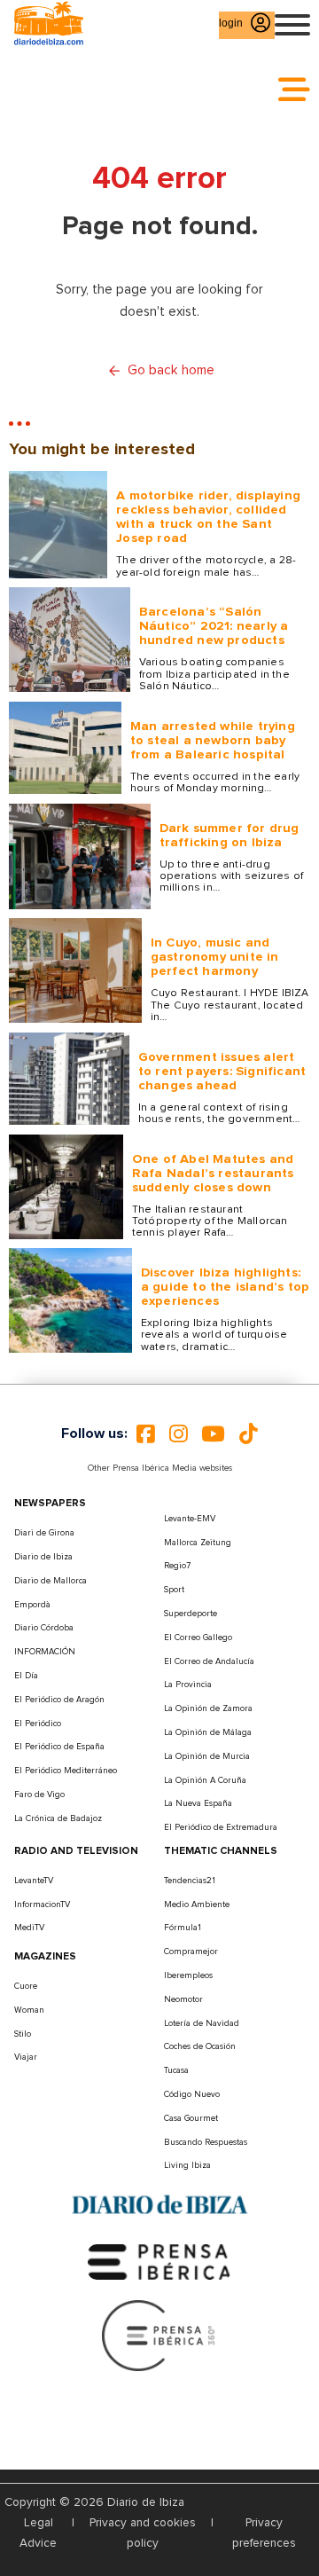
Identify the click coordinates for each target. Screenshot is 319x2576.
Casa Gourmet (191, 2118)
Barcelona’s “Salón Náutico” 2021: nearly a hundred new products (214, 626)
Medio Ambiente (197, 1905)
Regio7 (177, 1566)
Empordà (32, 1605)
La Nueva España (198, 1803)
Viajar (26, 2057)
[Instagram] (179, 1433)
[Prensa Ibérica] (159, 2261)
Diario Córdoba (44, 1628)
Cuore (26, 1986)
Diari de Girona (44, 1533)
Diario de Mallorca (51, 1581)
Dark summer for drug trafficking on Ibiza (230, 835)
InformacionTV (42, 1905)
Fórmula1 (183, 1928)
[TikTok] (249, 1433)
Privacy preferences (264, 2533)
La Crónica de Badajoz (58, 1818)
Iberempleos (188, 1975)
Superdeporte (191, 1614)
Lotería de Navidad (202, 2023)
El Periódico (38, 1724)
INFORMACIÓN (45, 1652)
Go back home (171, 370)
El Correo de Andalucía (209, 1661)
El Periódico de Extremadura (221, 1827)
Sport (174, 1590)
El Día (26, 1676)
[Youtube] (213, 1433)
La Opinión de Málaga (208, 1732)
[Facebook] (146, 1433)
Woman (29, 2010)
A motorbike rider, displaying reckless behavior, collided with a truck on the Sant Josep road (208, 517)
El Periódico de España (59, 1747)
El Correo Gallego (198, 1637)
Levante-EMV (190, 1519)
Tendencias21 (190, 1881)
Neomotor (183, 1999)
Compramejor (191, 1952)
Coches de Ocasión (200, 2046)
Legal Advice (38, 2533)
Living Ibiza (187, 2165)
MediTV (29, 1928)
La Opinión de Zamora (208, 1708)
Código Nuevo (192, 2094)
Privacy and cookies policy (143, 2533)
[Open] (292, 25)
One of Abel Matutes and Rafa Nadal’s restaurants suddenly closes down (213, 1173)
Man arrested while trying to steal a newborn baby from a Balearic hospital (213, 740)
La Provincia (188, 1685)
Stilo (23, 2034)
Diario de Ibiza (43, 1557)
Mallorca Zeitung (198, 1543)
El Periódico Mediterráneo (66, 1771)
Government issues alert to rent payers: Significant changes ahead (222, 1071)
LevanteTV (34, 1881)
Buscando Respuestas (206, 2142)
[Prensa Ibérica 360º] (159, 2335)
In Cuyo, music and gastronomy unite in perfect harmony (215, 957)
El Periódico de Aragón (59, 1700)
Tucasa (176, 2070)
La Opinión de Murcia (207, 1756)
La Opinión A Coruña (205, 1780)
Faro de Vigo (39, 1795)
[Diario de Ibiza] (159, 2205)
